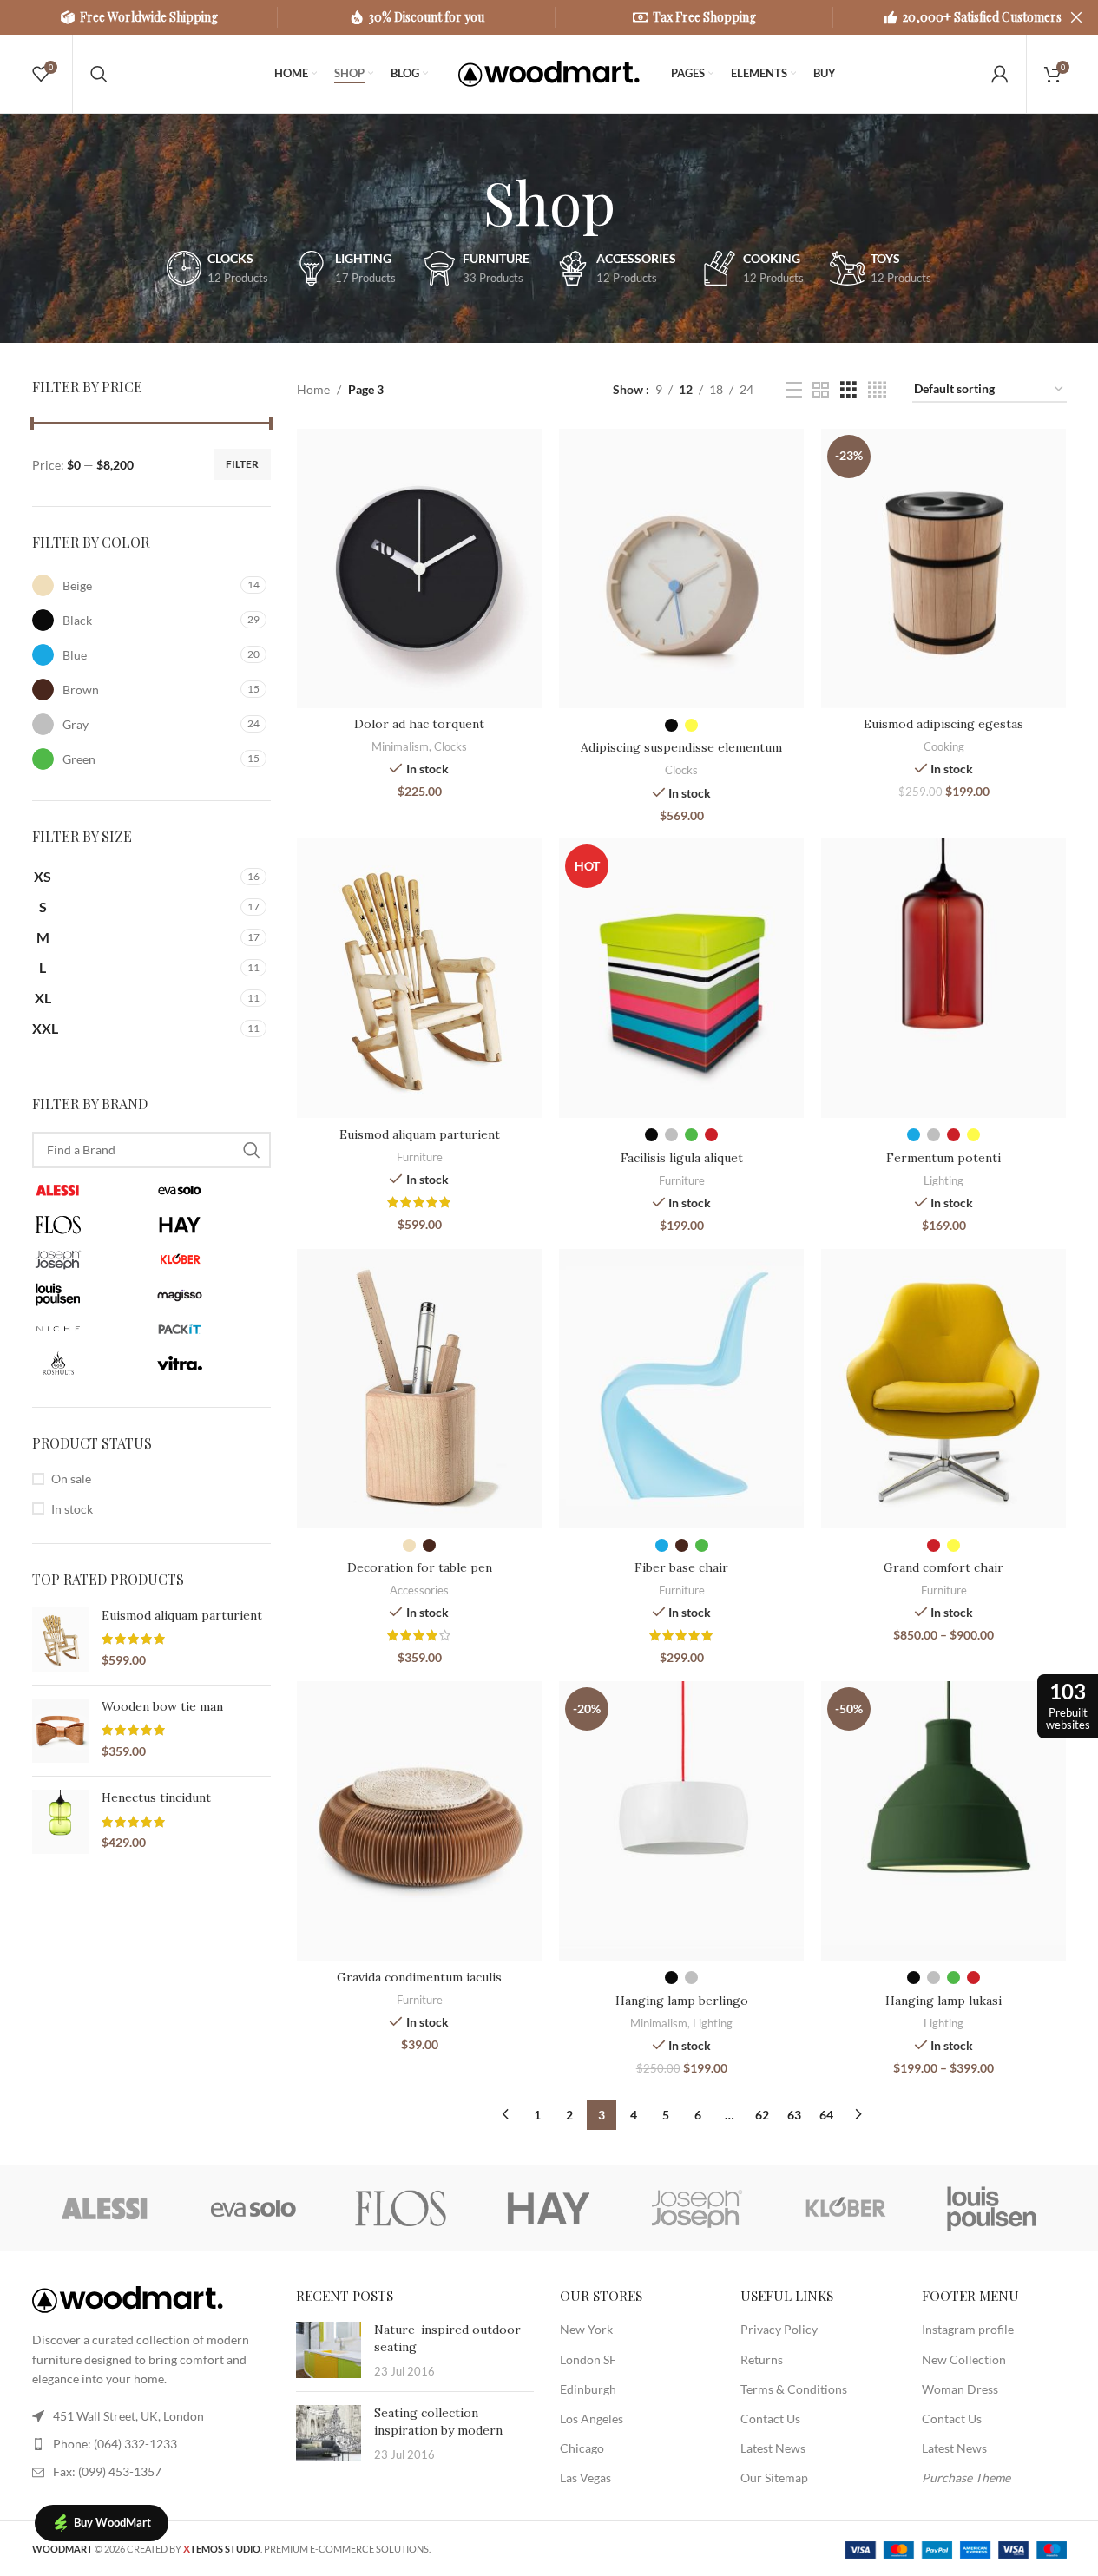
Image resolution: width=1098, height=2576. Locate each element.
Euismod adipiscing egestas (943, 724)
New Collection (964, 2359)
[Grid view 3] (848, 390)
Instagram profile (968, 2329)
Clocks (450, 746)
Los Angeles (592, 2418)
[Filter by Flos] (89, 1225)
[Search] (99, 74)
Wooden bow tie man (162, 1706)
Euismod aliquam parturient (182, 1615)
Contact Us (770, 2418)
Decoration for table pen (420, 1567)
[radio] (671, 725)
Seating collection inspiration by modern (438, 2422)
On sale (71, 1479)
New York (586, 2329)
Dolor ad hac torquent (419, 724)
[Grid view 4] (877, 390)
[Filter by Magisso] (210, 1294)
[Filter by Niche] (89, 1329)
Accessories (419, 1590)
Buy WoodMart (112, 2522)
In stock (72, 1509)
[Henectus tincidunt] (60, 1822)
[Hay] (549, 2208)
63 (794, 2115)
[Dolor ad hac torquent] (419, 568)
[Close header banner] (1076, 17)
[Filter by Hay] (210, 1225)
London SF (588, 2359)
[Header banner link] (549, 17)
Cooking (944, 746)
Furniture (420, 1157)
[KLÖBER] (845, 2208)
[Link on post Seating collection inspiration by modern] (329, 2433)
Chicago (582, 2448)
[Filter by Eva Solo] (210, 1190)
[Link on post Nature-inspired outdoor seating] (329, 2350)
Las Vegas (585, 2477)
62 (762, 2115)
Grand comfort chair (943, 1567)
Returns (762, 2359)
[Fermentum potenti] (943, 978)
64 (826, 2115)
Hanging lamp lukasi (943, 2001)
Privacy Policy (779, 2329)
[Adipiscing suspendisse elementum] (681, 568)
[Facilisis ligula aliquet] (681, 978)
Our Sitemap (774, 2477)
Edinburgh (588, 2389)
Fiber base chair (681, 1567)
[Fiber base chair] (681, 1389)
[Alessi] (106, 2208)
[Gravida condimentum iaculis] (419, 1821)
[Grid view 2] (821, 390)
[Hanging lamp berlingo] (681, 1821)
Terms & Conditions (794, 2389)
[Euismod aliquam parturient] (60, 1640)
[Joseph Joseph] (697, 2208)
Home (313, 389)
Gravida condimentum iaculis (419, 1977)
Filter (242, 464)
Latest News (773, 2448)
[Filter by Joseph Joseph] (89, 1259)
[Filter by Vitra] (210, 1364)
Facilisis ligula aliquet (682, 1158)
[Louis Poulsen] (992, 2208)
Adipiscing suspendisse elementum (681, 747)
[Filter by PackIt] (210, 1329)
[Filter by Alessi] (89, 1190)
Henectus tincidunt (156, 1797)
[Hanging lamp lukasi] (943, 1821)
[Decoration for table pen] (419, 1389)
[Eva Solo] (253, 2208)
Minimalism (400, 746)
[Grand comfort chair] (943, 1389)
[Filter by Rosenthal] (89, 1364)
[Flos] (401, 2208)
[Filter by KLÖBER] (210, 1259)
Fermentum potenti (943, 1158)
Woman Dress (960, 2389)
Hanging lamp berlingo (682, 2001)
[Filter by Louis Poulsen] (89, 1294)
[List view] (794, 390)
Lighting (943, 1180)
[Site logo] (549, 72)
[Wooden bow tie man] (60, 1731)
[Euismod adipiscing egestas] (943, 568)
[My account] (1000, 74)
